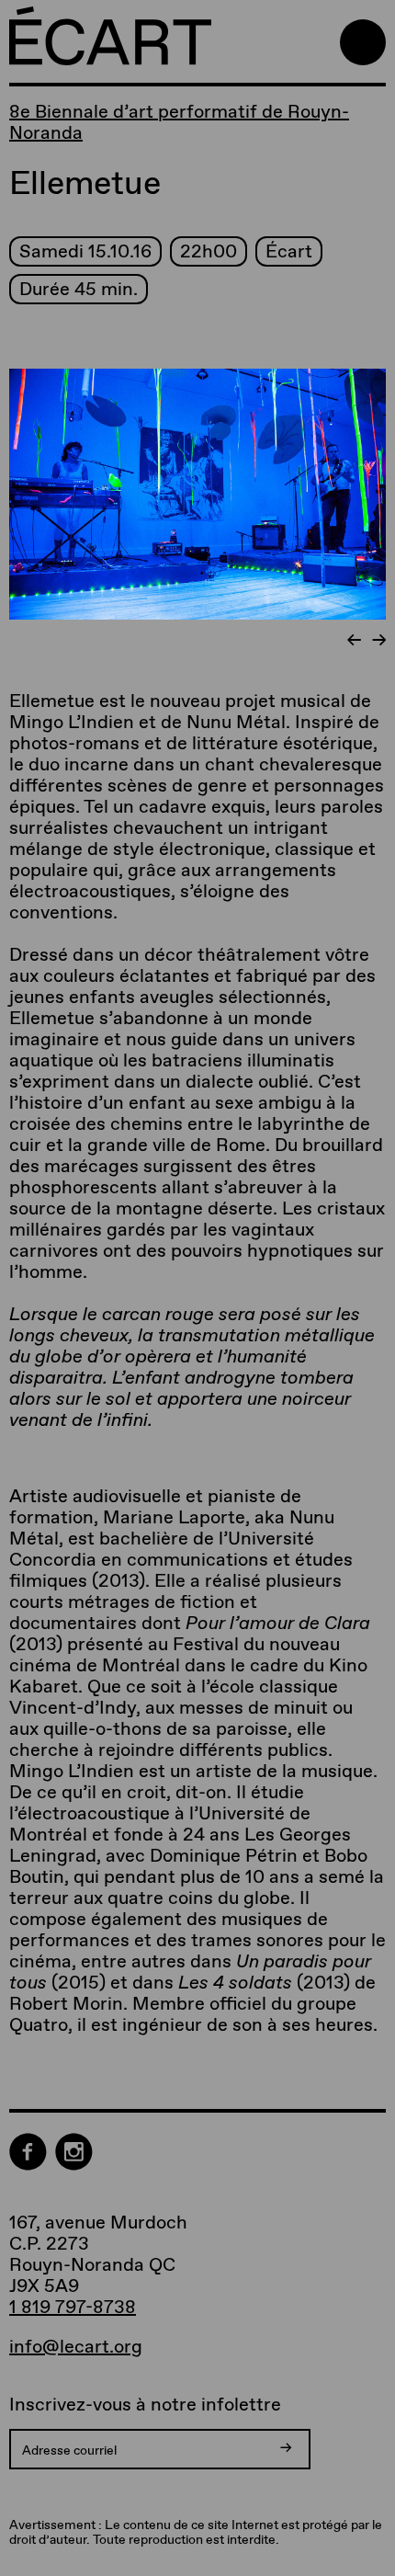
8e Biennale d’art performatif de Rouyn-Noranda (179, 122)
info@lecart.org (76, 2347)
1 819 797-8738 (73, 2307)
